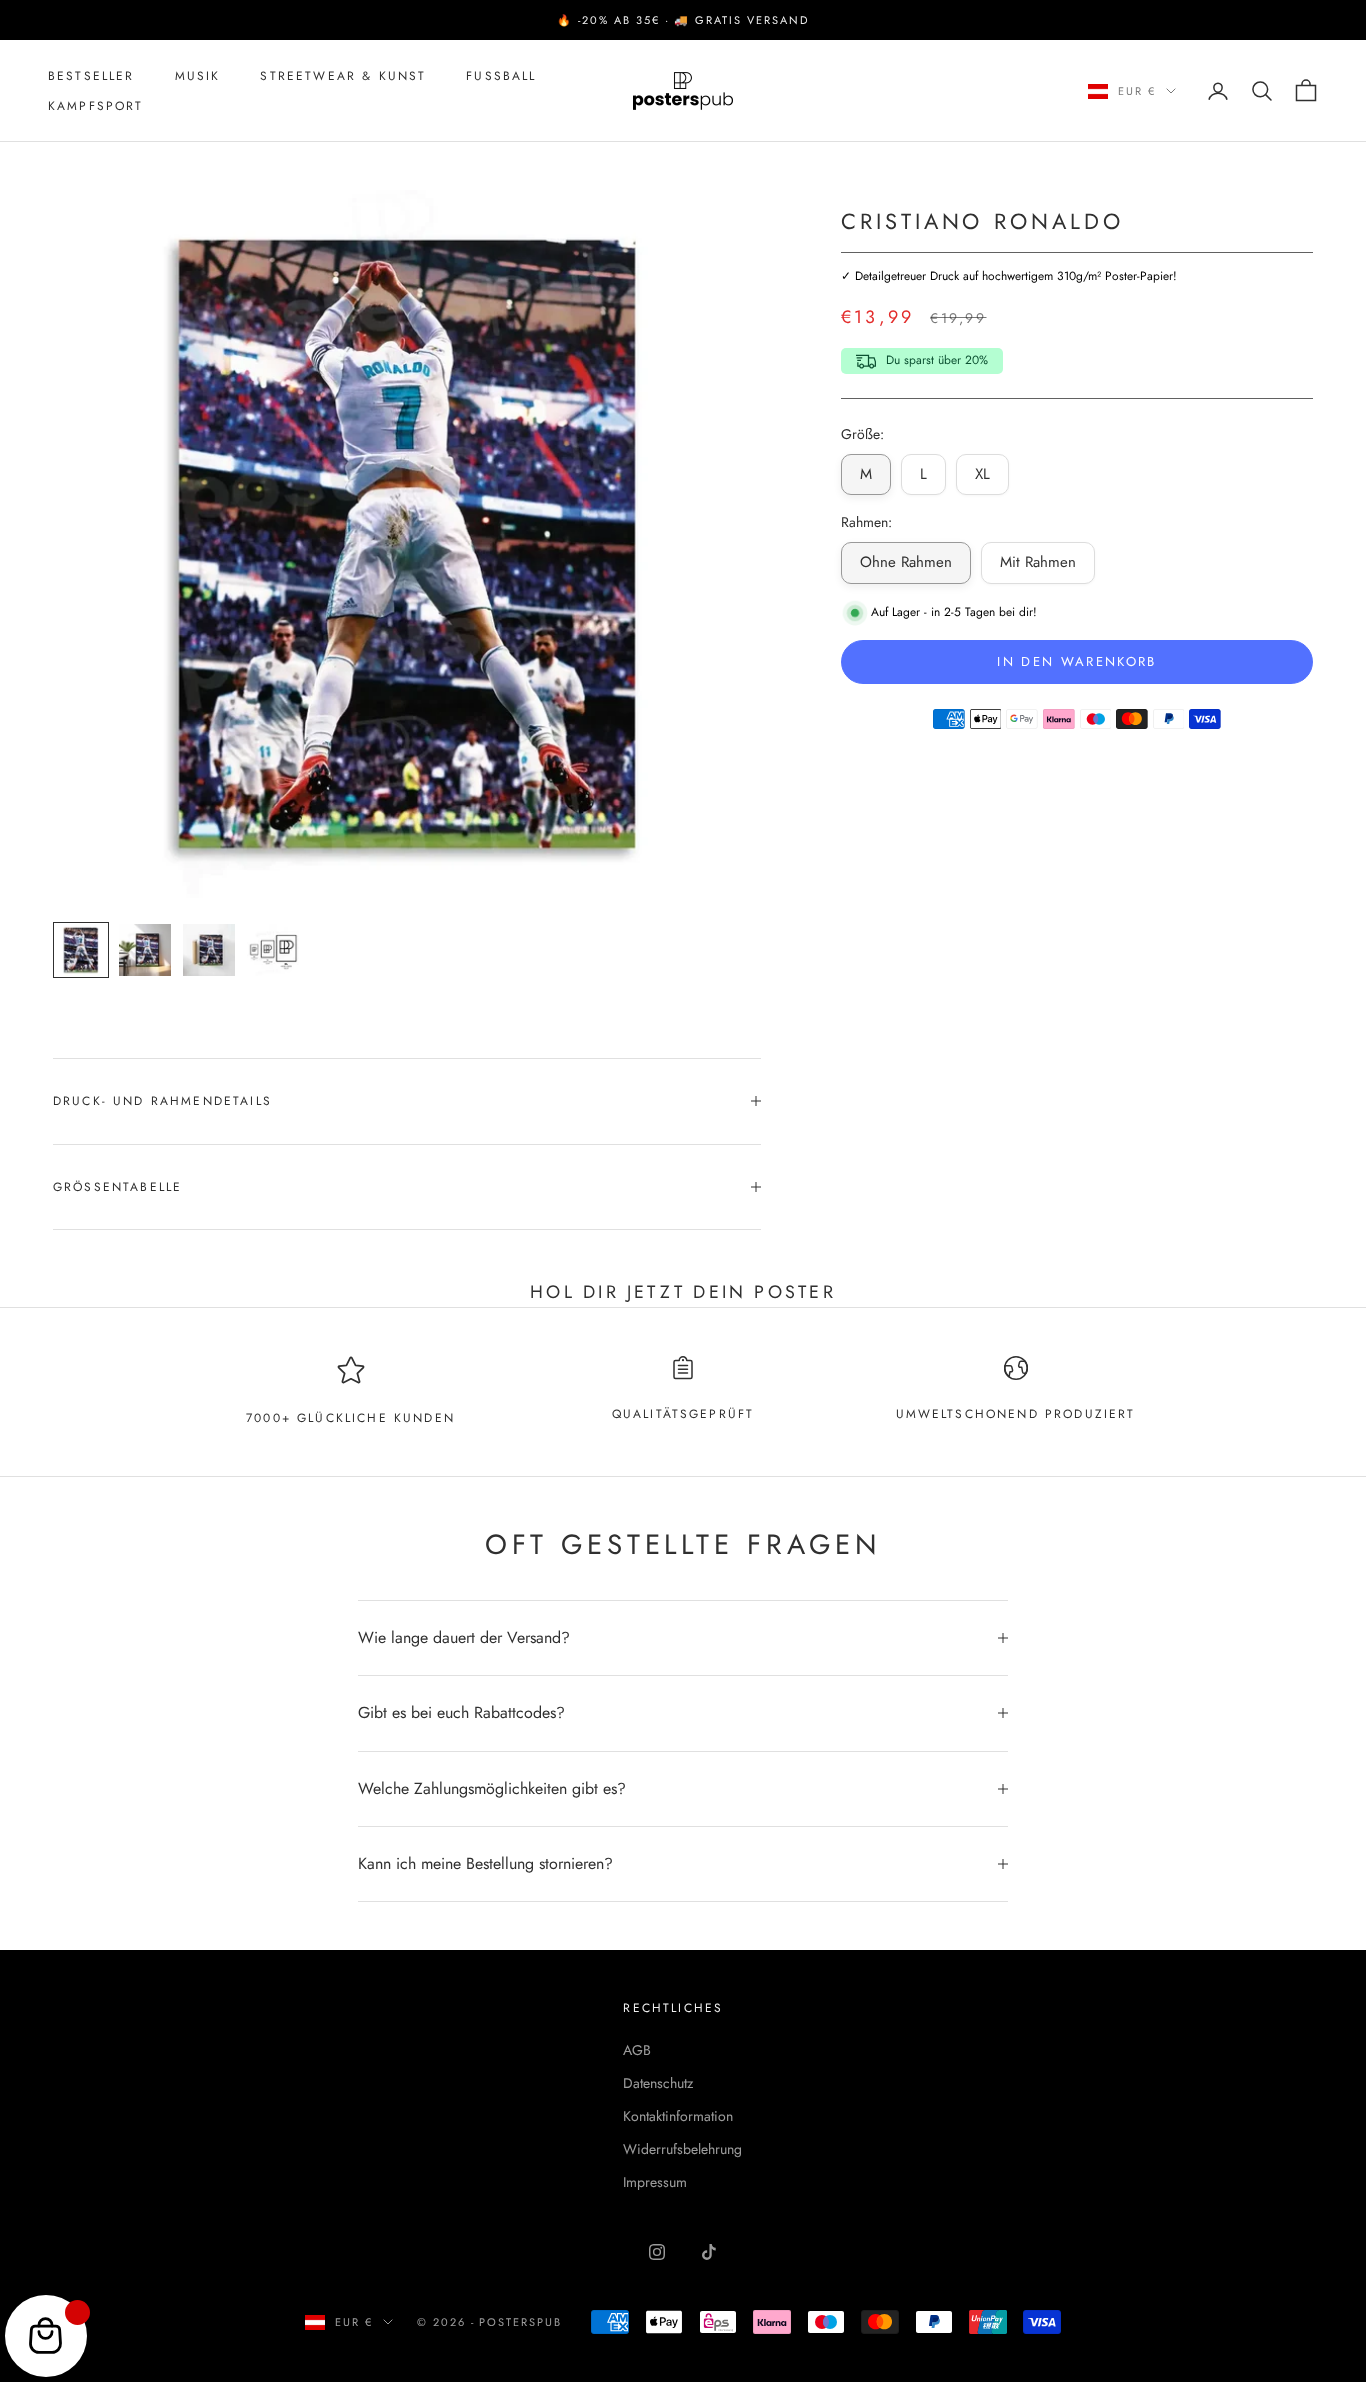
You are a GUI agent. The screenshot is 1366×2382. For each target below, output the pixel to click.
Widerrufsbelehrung (682, 2149)
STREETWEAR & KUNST (343, 76)
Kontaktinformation (678, 2116)
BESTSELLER (91, 76)
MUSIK (198, 76)
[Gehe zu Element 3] (209, 950)
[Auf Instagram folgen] (657, 2252)
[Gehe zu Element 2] (145, 950)
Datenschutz (658, 2083)
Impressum (655, 2182)
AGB (637, 2050)
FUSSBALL (501, 76)
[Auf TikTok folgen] (709, 2252)
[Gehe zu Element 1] (81, 950)
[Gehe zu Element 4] (273, 950)
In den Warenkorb (1076, 661)
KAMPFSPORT (96, 106)
